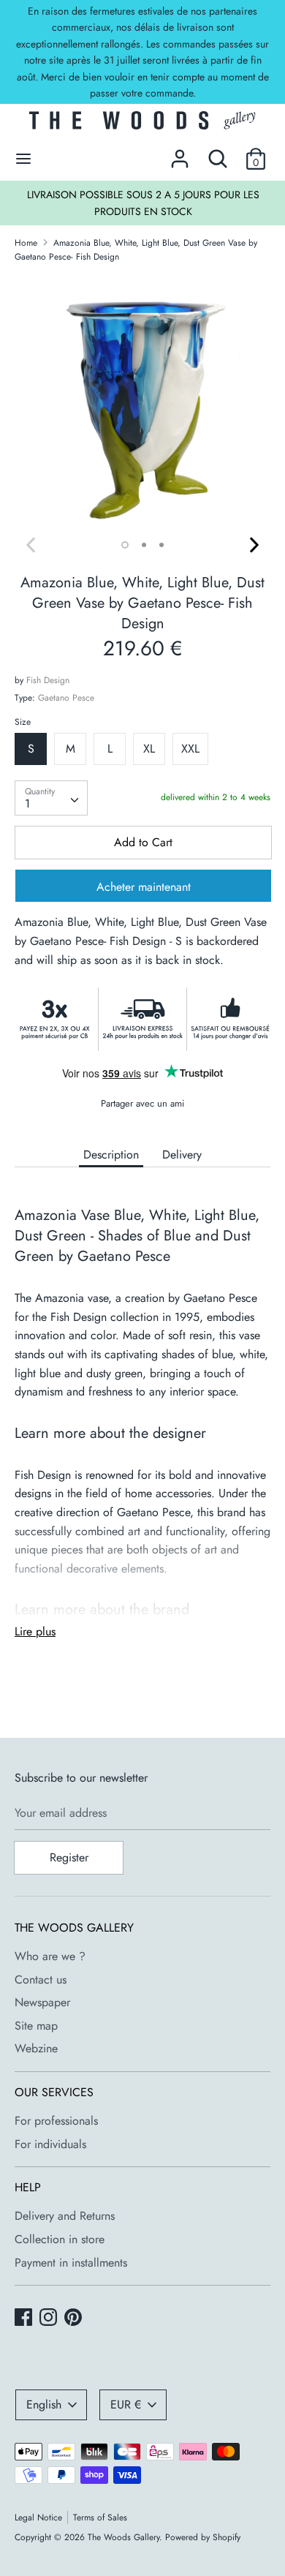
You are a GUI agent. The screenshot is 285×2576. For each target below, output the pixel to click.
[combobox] (51, 798)
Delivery (182, 1155)
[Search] (218, 153)
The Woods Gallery (123, 2537)
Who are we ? (50, 1956)
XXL (190, 749)
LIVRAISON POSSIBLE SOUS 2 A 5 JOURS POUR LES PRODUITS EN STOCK (143, 203)
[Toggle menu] (23, 159)
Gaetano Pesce (66, 698)
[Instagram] (50, 2319)
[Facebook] (25, 2319)
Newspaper (42, 2002)
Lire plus (35, 1631)
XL (149, 749)
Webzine (36, 2048)
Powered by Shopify (203, 2537)
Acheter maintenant (144, 887)
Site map (36, 2026)
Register (69, 1857)
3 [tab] (161, 545)
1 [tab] (125, 545)
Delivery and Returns (65, 2216)
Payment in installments (71, 2263)
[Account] (180, 153)
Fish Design (48, 680)
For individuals (50, 2144)
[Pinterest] (75, 2319)
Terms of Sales (100, 2517)
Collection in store (60, 2239)
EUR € (126, 2404)
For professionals (56, 2121)
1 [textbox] (27, 803)
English (44, 2404)
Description (111, 1155)
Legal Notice (38, 2517)
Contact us (41, 1980)
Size (23, 722)
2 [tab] (144, 545)
